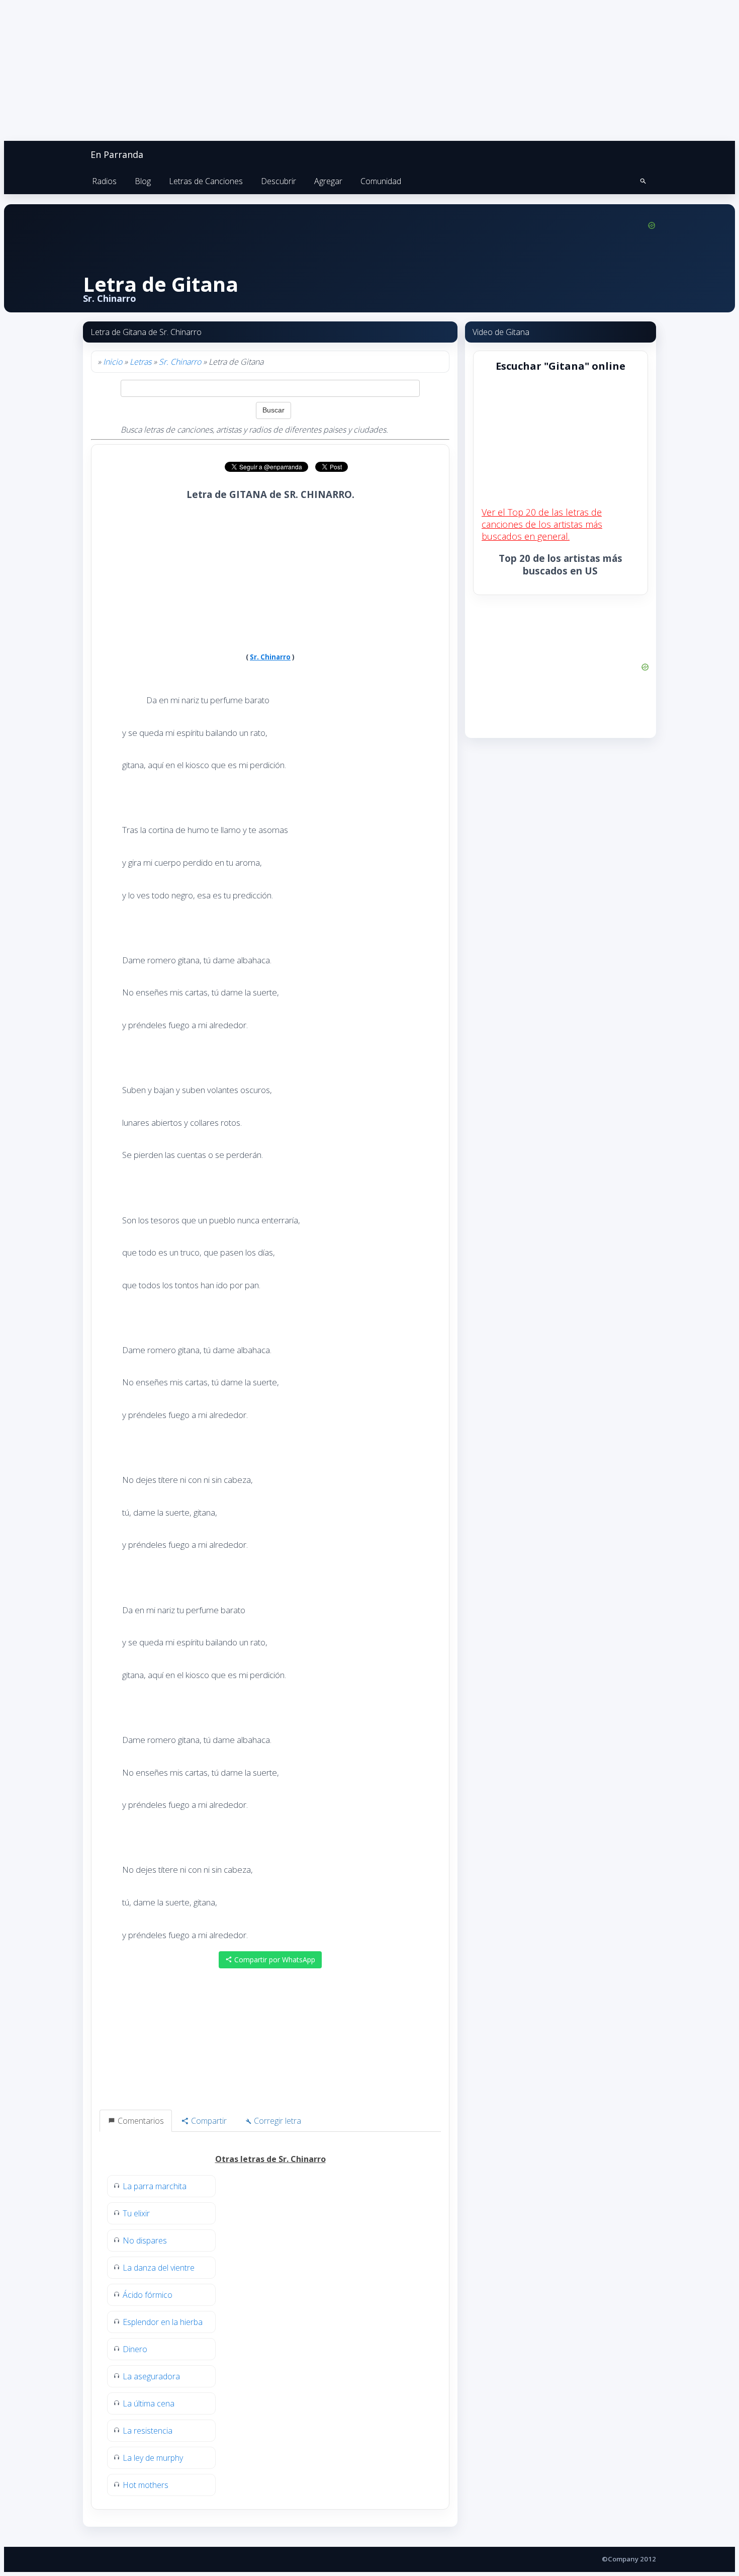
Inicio (113, 362)
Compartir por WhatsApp (274, 1960)
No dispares (145, 2240)
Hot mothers (146, 2485)
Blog (143, 181)
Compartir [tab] (208, 2121)
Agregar (328, 181)
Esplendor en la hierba (163, 2322)
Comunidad (381, 181)
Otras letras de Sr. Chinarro (270, 2159)
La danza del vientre (159, 2268)
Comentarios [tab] (140, 2121)
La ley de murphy (153, 2458)
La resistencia (148, 2431)
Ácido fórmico (148, 2295)
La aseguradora (151, 2376)
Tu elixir (136, 2213)
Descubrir (279, 181)
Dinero (135, 2349)
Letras (141, 362)
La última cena (149, 2403)
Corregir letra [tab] (276, 2121)
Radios (104, 181)
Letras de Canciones (206, 181)
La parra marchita (155, 2186)
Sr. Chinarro (180, 362)
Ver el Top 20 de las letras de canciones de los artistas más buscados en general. (542, 524)
